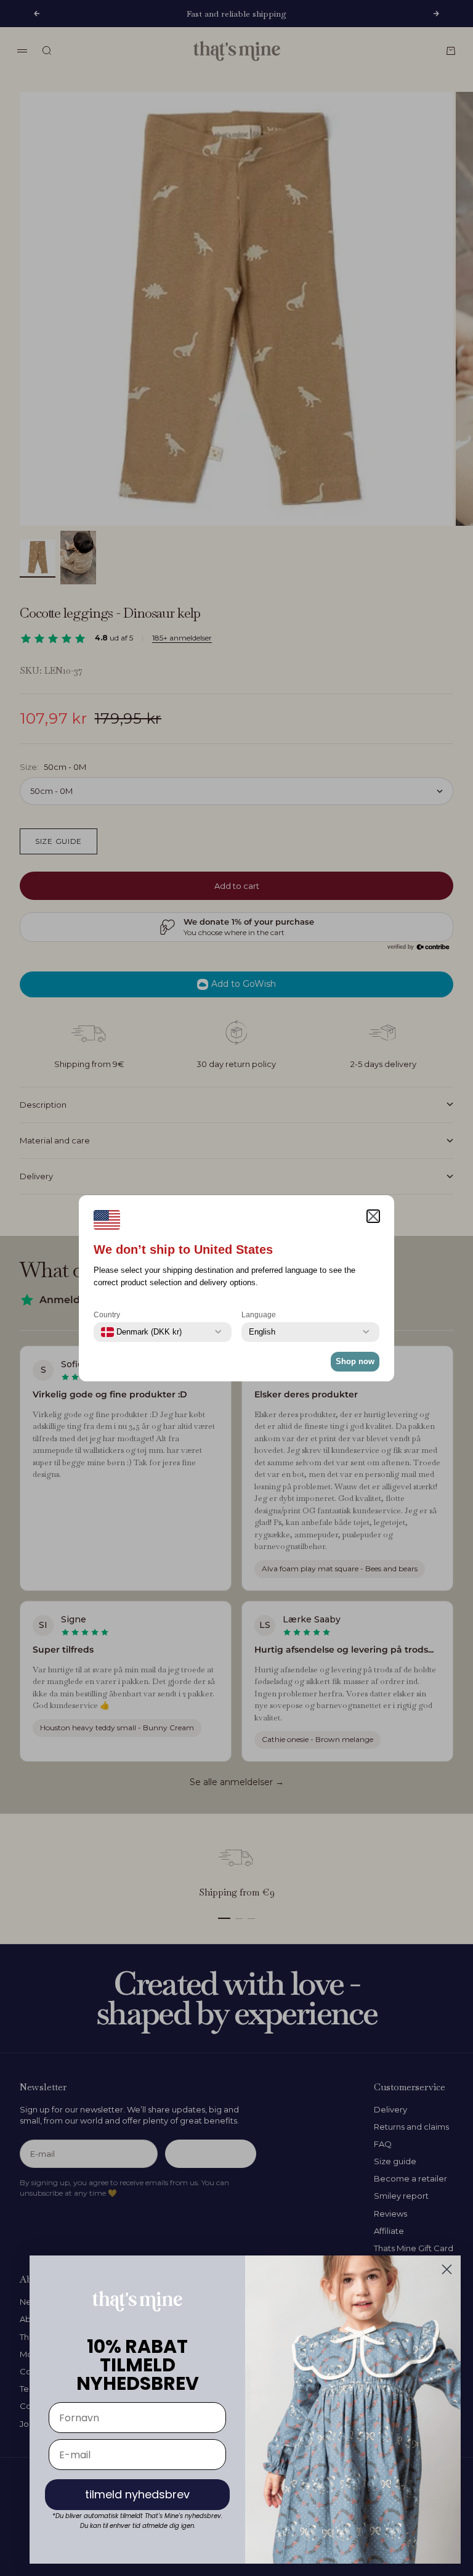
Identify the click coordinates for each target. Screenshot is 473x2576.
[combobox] (141, 1332)
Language (259, 1315)
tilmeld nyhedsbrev (137, 2494)
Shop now (355, 1361)
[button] (373, 1216)
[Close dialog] (447, 2269)
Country (107, 1315)
